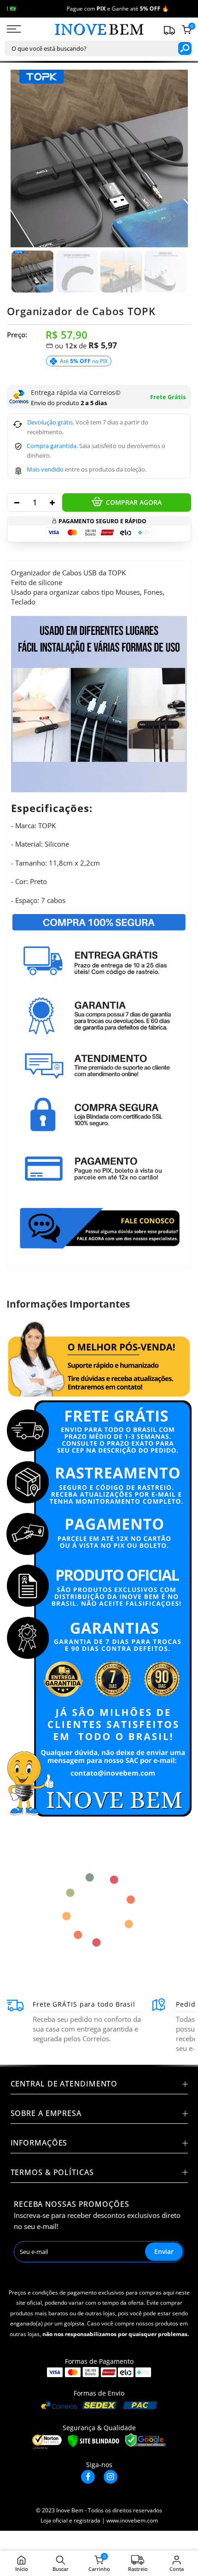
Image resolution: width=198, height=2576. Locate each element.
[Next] (175, 159)
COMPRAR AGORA (134, 502)
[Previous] (23, 159)
